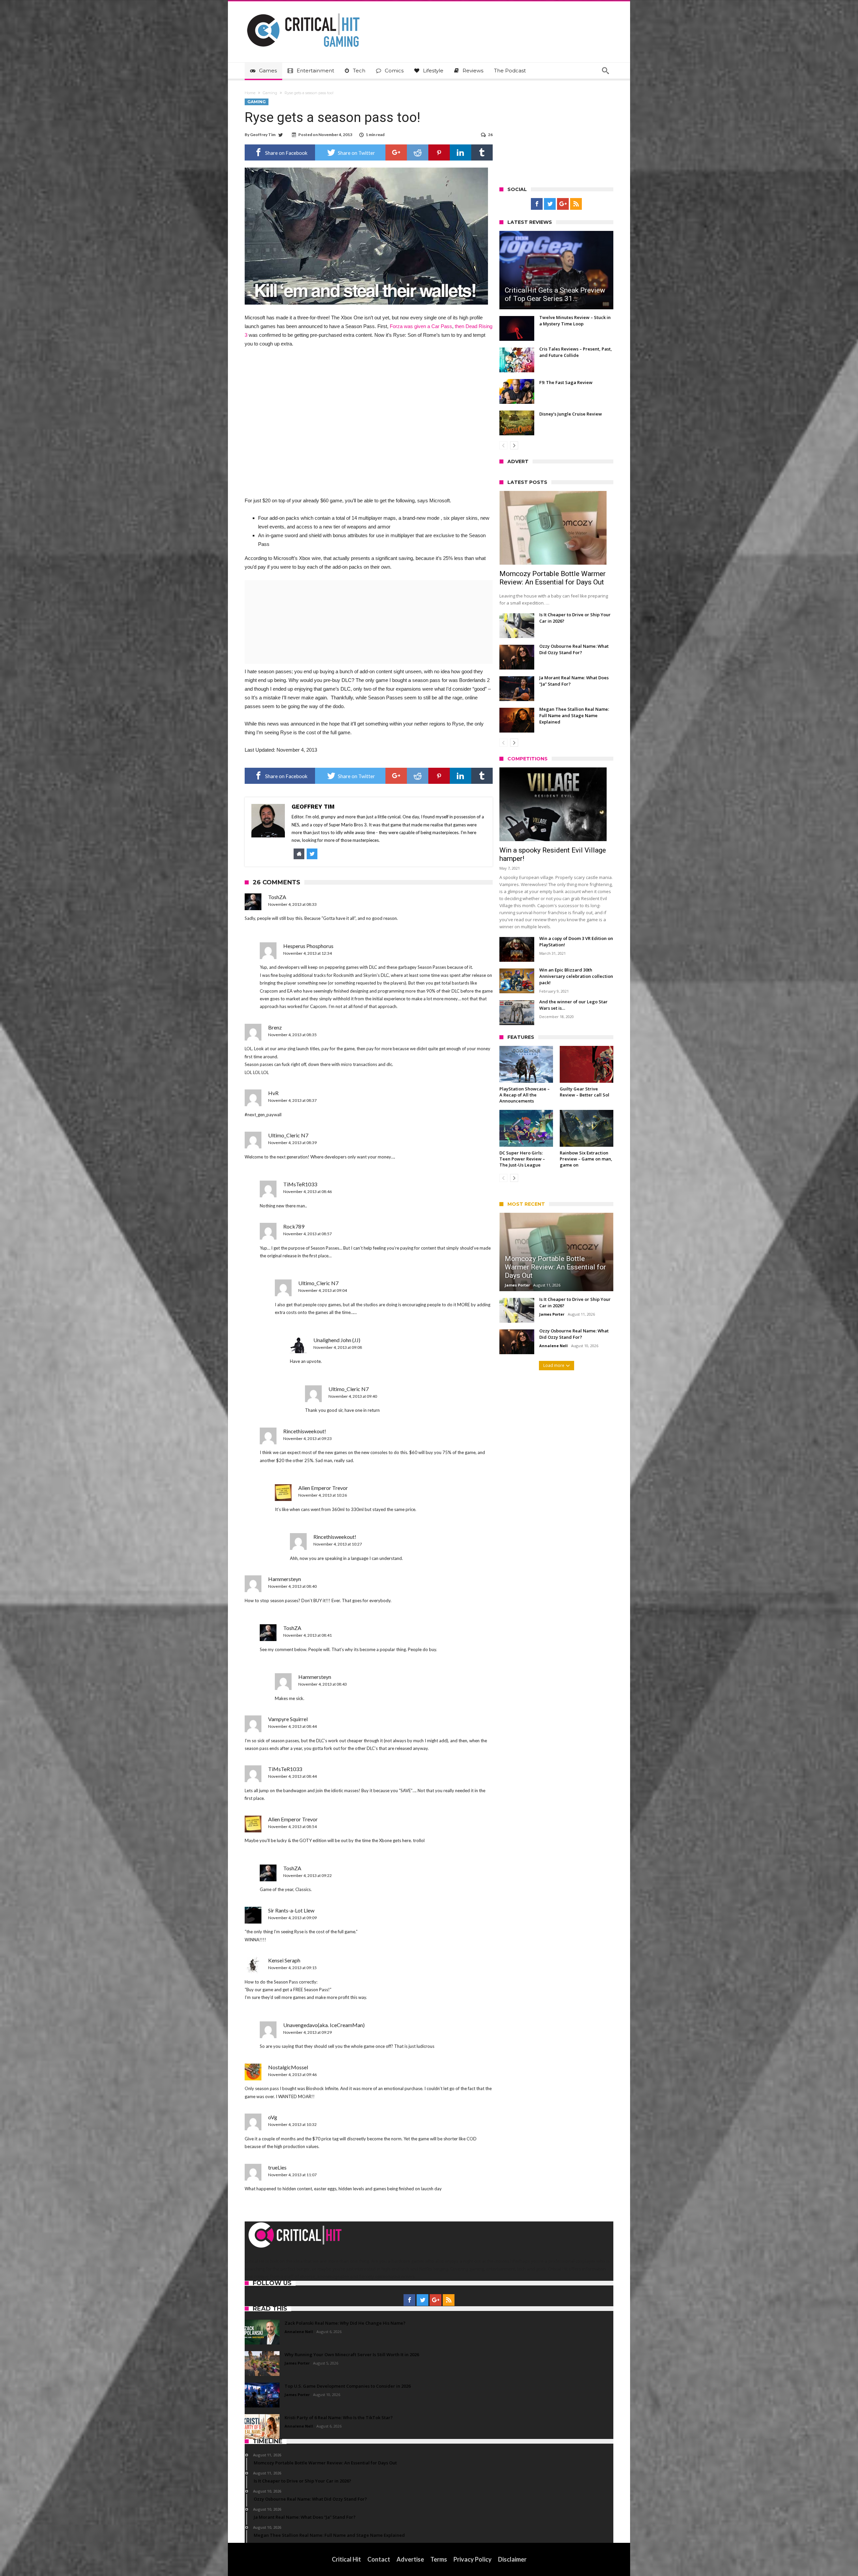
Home (250, 93)
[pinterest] (439, 152)
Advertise (410, 2559)
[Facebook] (537, 204)
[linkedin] (461, 152)
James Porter (517, 1285)
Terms (439, 2559)
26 (490, 135)
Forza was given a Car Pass (421, 326)
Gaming (270, 93)
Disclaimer (512, 2559)
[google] (396, 152)
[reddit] (418, 152)
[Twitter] (550, 204)
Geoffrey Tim (263, 135)
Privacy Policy (473, 2559)
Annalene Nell (554, 1346)
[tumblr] (482, 152)
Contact (379, 2559)
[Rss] (576, 204)
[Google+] (563, 204)
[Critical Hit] (303, 11)
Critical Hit (346, 2559)
